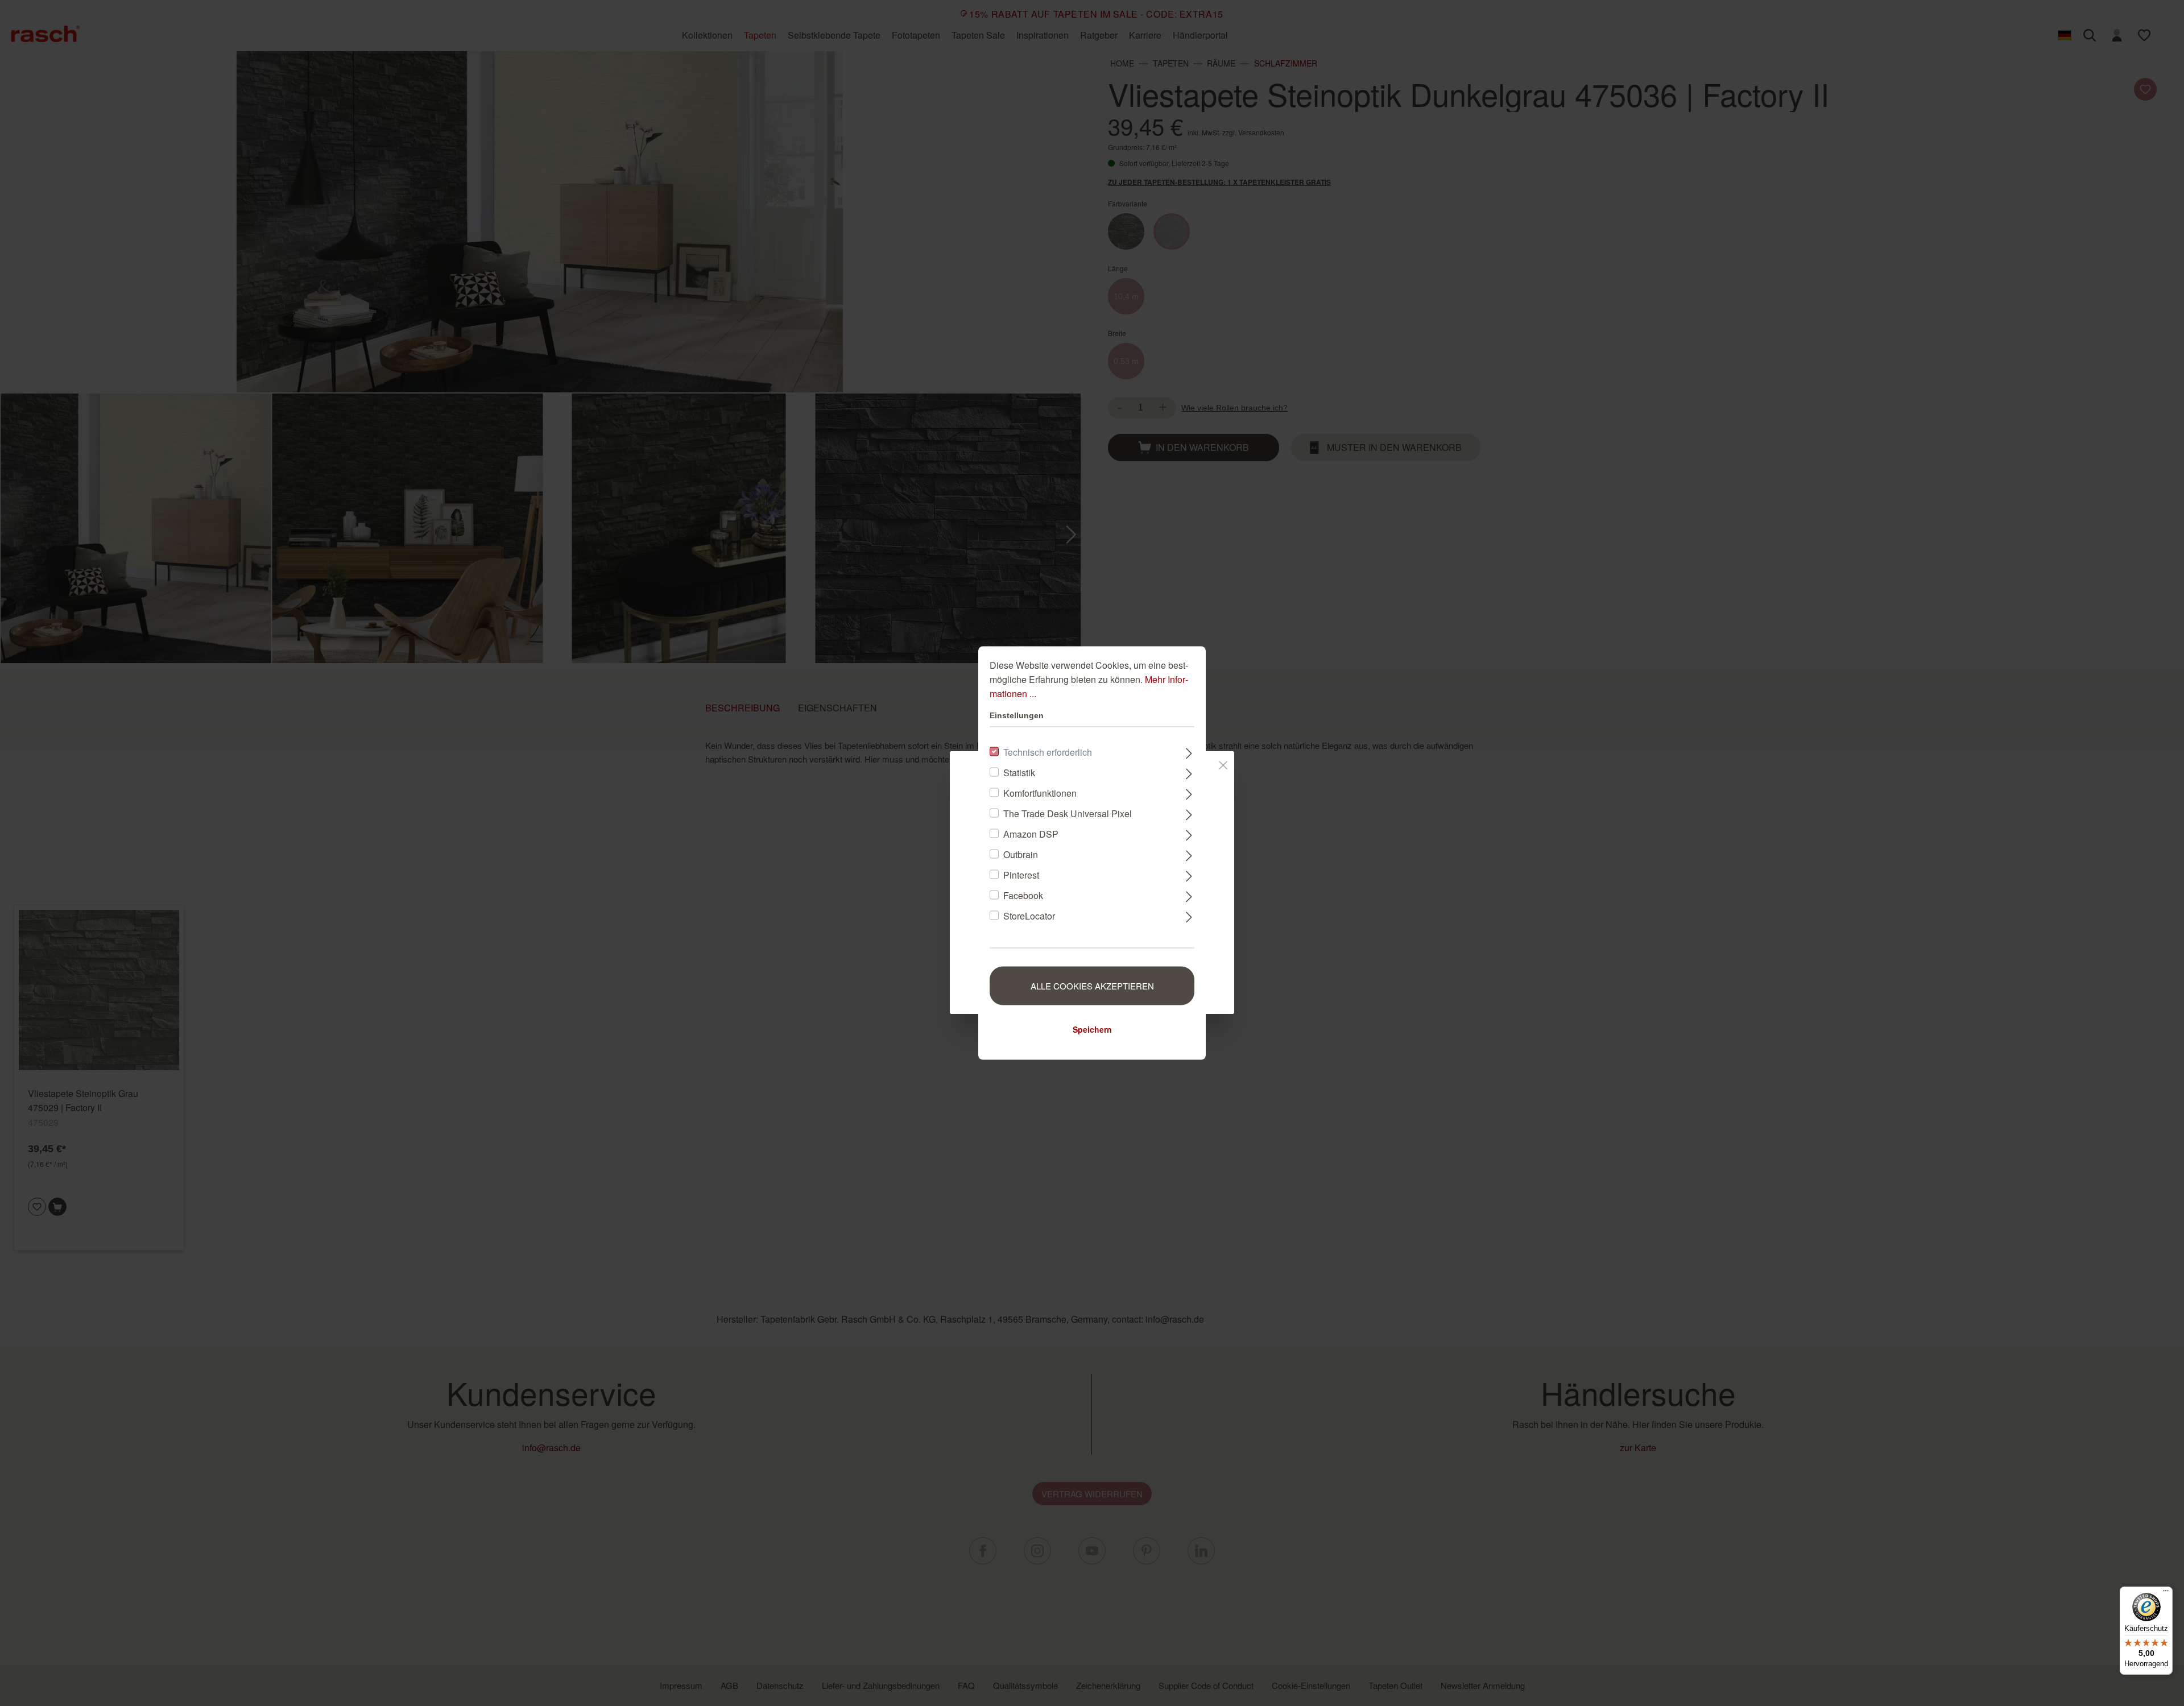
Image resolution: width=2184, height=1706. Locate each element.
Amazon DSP (1031, 834)
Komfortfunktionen (1040, 793)
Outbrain (1021, 854)
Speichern (1092, 1029)
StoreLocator (1029, 916)
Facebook (1023, 895)
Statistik (1019, 773)
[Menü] (2166, 1593)
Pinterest (1021, 875)
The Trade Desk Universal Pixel (1068, 813)
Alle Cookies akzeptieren (1092, 986)
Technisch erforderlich (1048, 752)
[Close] (1223, 763)
